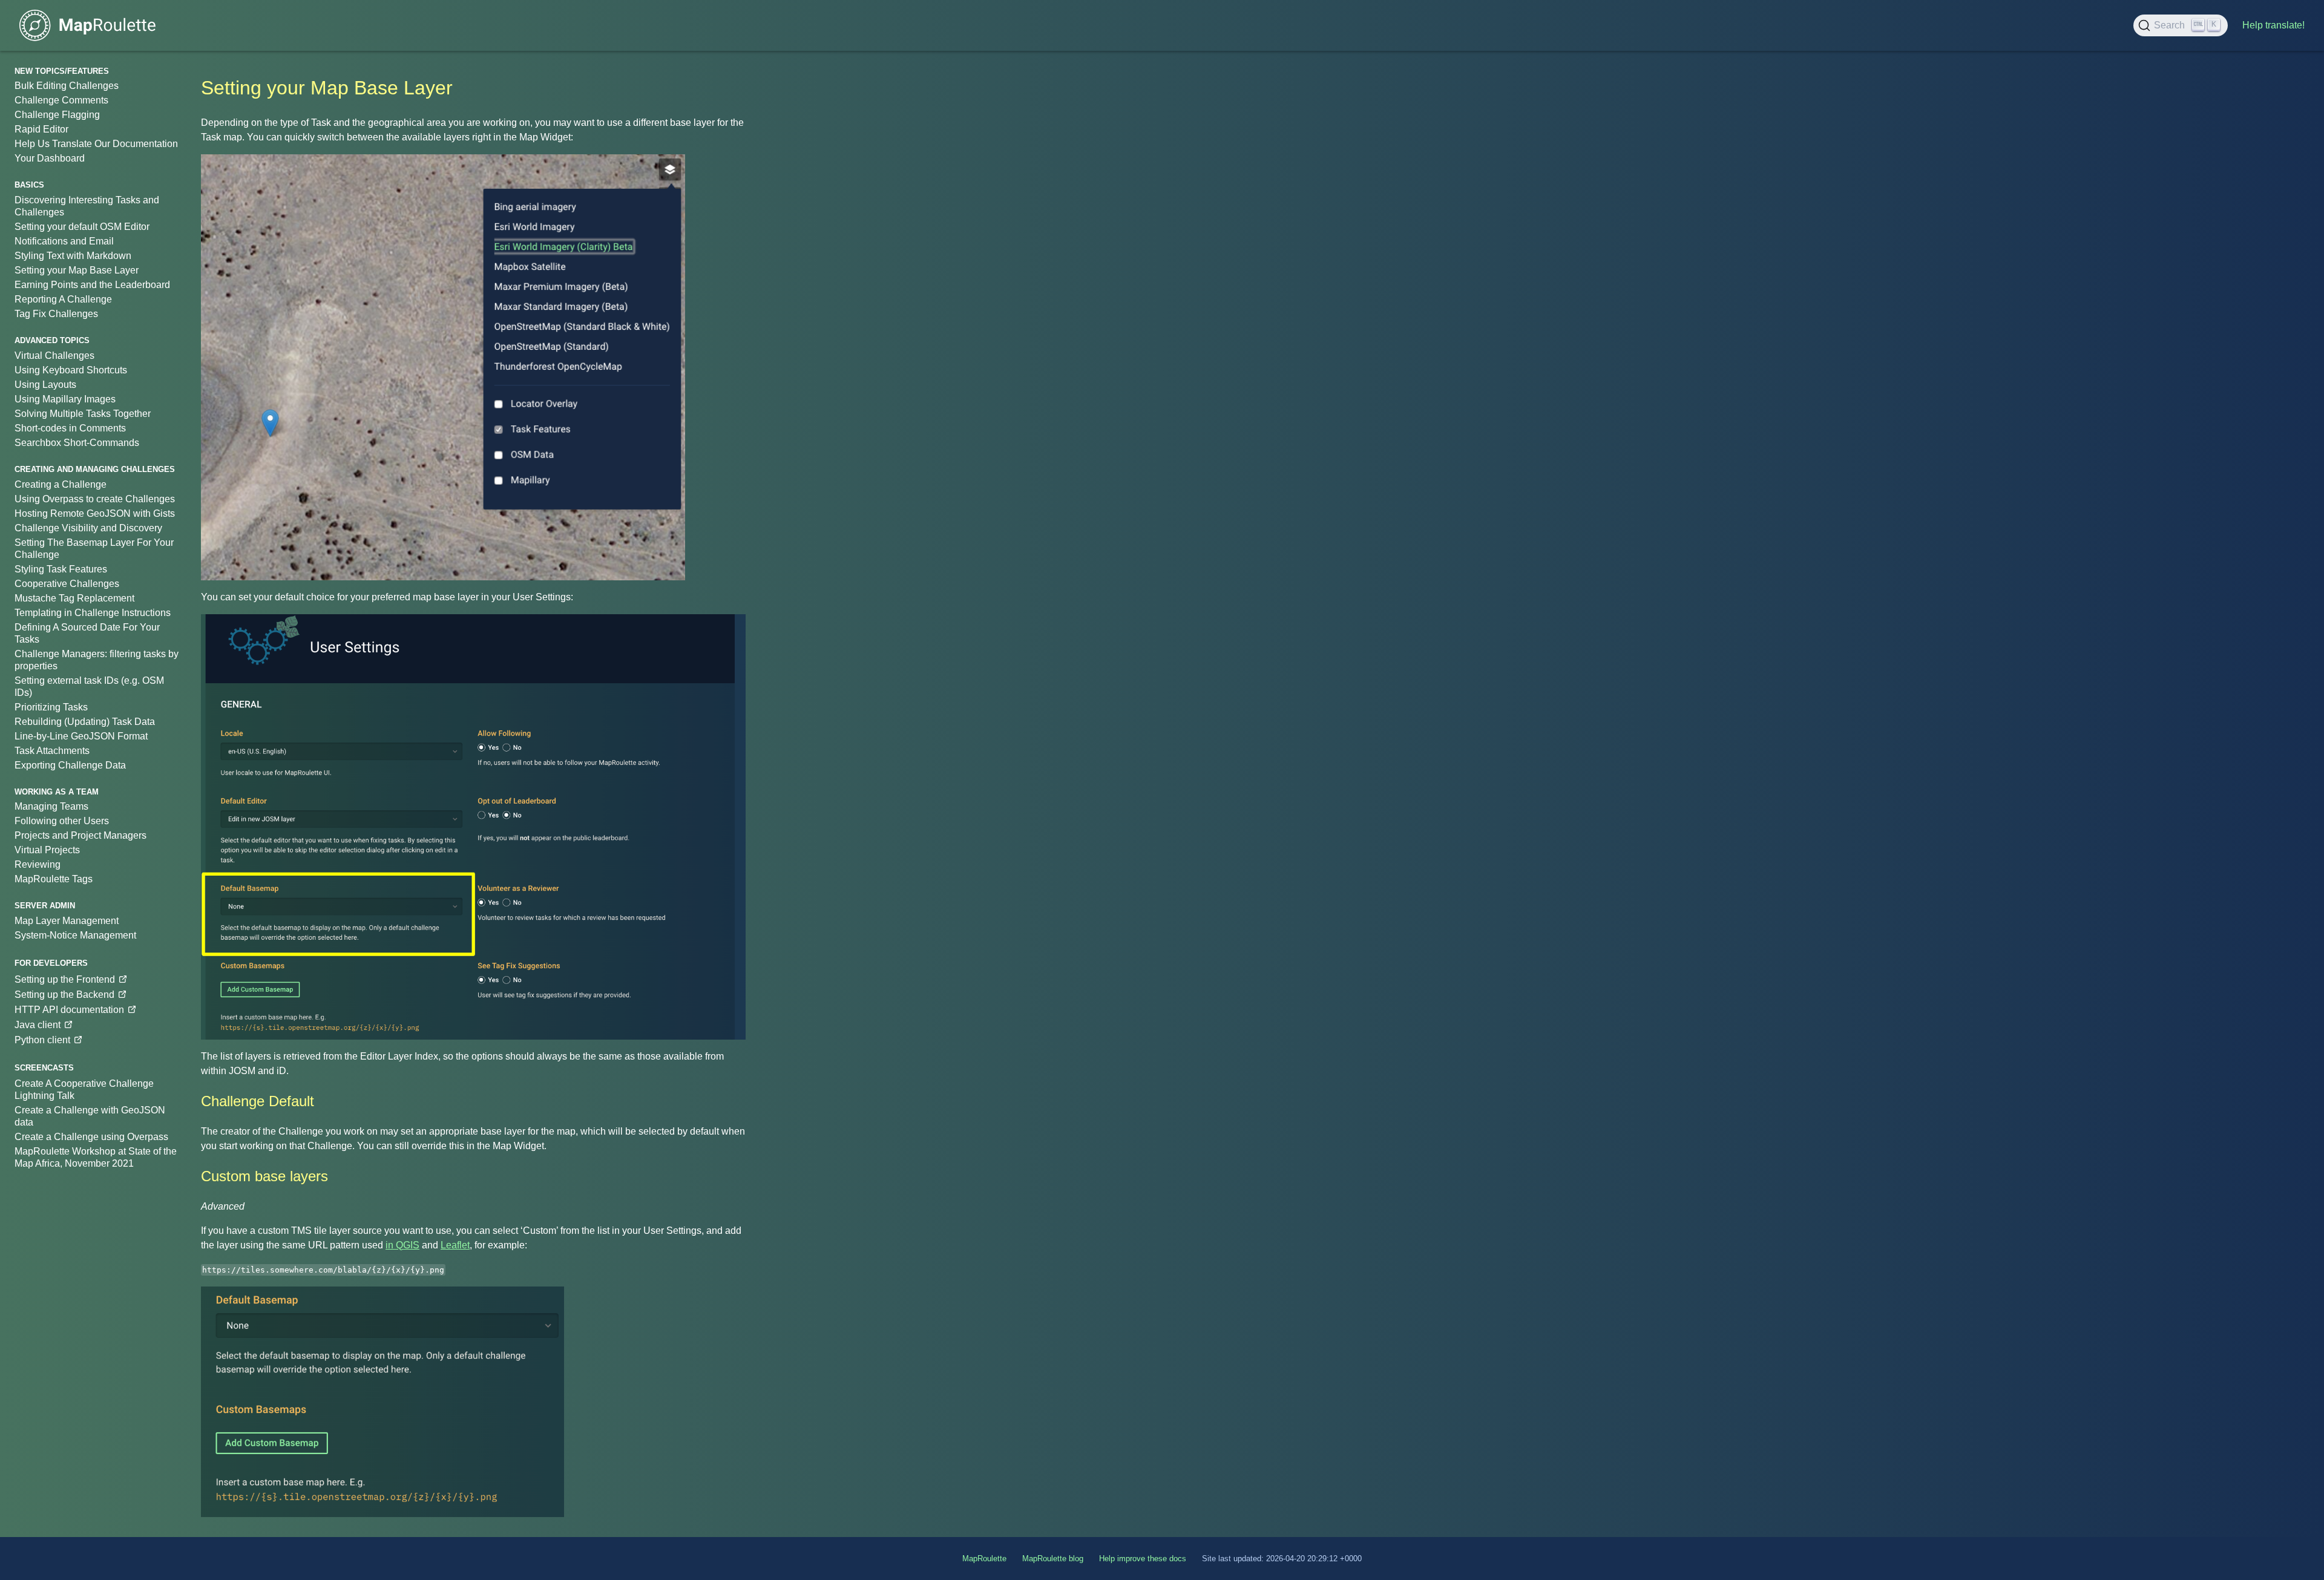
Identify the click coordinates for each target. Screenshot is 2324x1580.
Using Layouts (45, 385)
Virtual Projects (47, 850)
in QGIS (402, 1245)
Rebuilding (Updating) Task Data (85, 722)
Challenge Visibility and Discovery (88, 528)
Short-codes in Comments (70, 428)
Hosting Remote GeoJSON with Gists (95, 513)
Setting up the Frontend (65, 979)
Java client (38, 1025)
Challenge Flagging (57, 115)
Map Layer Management (67, 921)
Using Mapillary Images (65, 399)
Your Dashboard (50, 158)
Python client (42, 1040)
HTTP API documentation (69, 1010)
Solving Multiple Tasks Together (83, 414)
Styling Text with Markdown (73, 256)
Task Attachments (52, 751)
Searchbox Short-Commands (77, 443)
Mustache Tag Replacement (74, 598)
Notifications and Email (64, 241)
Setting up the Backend (64, 995)
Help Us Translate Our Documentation (96, 144)
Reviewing (38, 864)
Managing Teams (51, 806)
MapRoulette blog (1053, 1559)
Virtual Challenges (54, 356)
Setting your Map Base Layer (77, 270)
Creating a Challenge (61, 484)
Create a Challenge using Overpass (91, 1137)
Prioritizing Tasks (51, 707)
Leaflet (455, 1245)
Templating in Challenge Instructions (93, 613)
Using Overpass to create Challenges (95, 499)
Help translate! (2273, 25)
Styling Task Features (61, 569)
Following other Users (62, 821)
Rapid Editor (41, 129)
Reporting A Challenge (63, 299)
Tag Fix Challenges (56, 314)
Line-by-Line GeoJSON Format (81, 736)
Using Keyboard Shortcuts (71, 370)
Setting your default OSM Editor (82, 227)
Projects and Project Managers (80, 835)
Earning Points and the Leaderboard (92, 285)
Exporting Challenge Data (70, 765)
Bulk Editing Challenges (67, 86)
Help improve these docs (1143, 1559)
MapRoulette (984, 1559)
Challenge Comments (61, 100)
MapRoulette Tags (54, 879)
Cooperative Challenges (67, 584)
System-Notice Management (75, 935)
